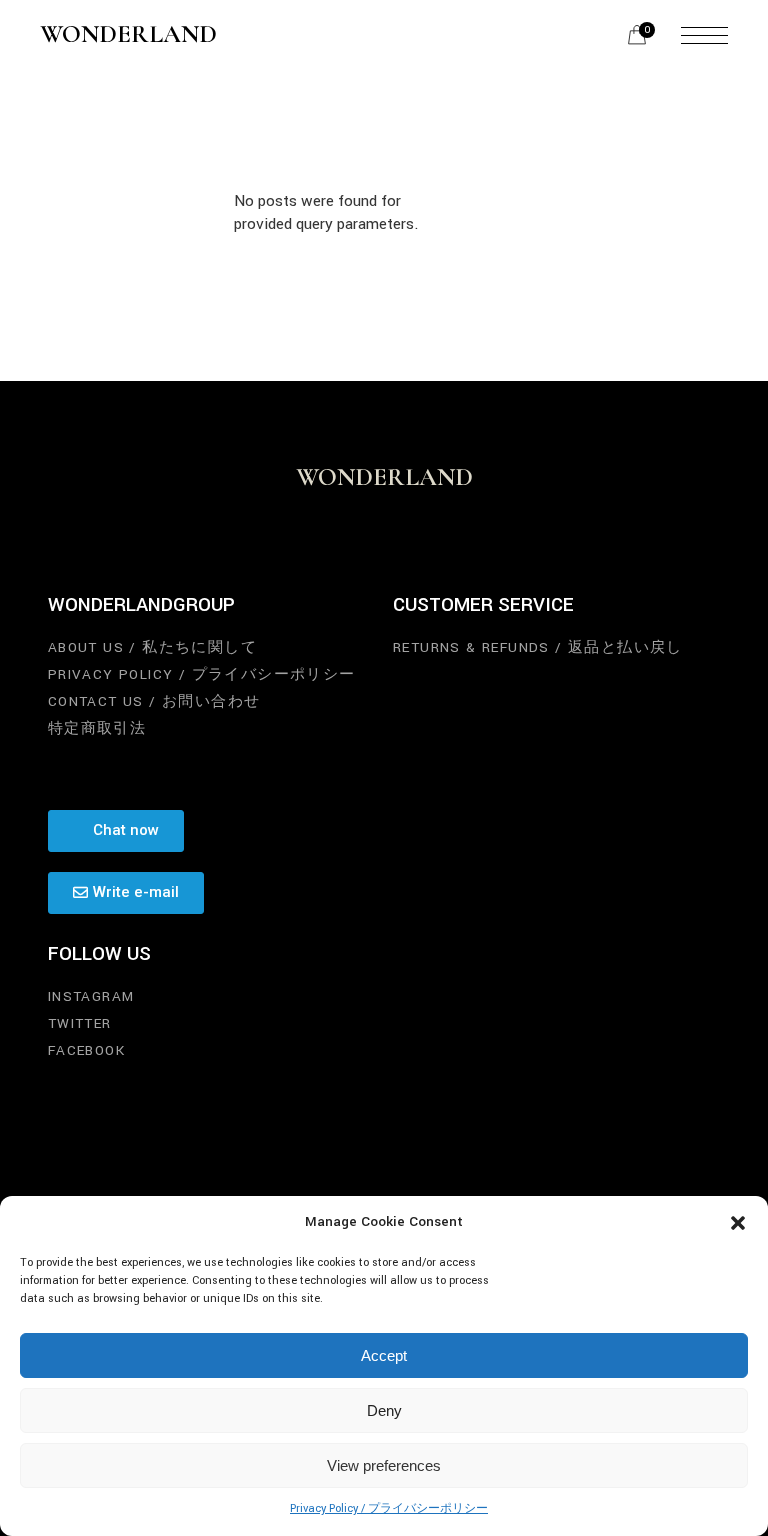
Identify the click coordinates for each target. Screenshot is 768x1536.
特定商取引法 (97, 728)
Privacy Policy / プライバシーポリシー (389, 1508)
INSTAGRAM (91, 996)
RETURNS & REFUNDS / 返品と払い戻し (538, 647)
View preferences (384, 1465)
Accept (384, 1355)
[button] (738, 1223)
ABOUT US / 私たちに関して (152, 647)
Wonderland (128, 35)
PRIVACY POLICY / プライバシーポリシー (202, 674)
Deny (384, 1410)
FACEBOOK (86, 1050)
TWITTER (80, 1023)
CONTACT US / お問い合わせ (154, 701)
